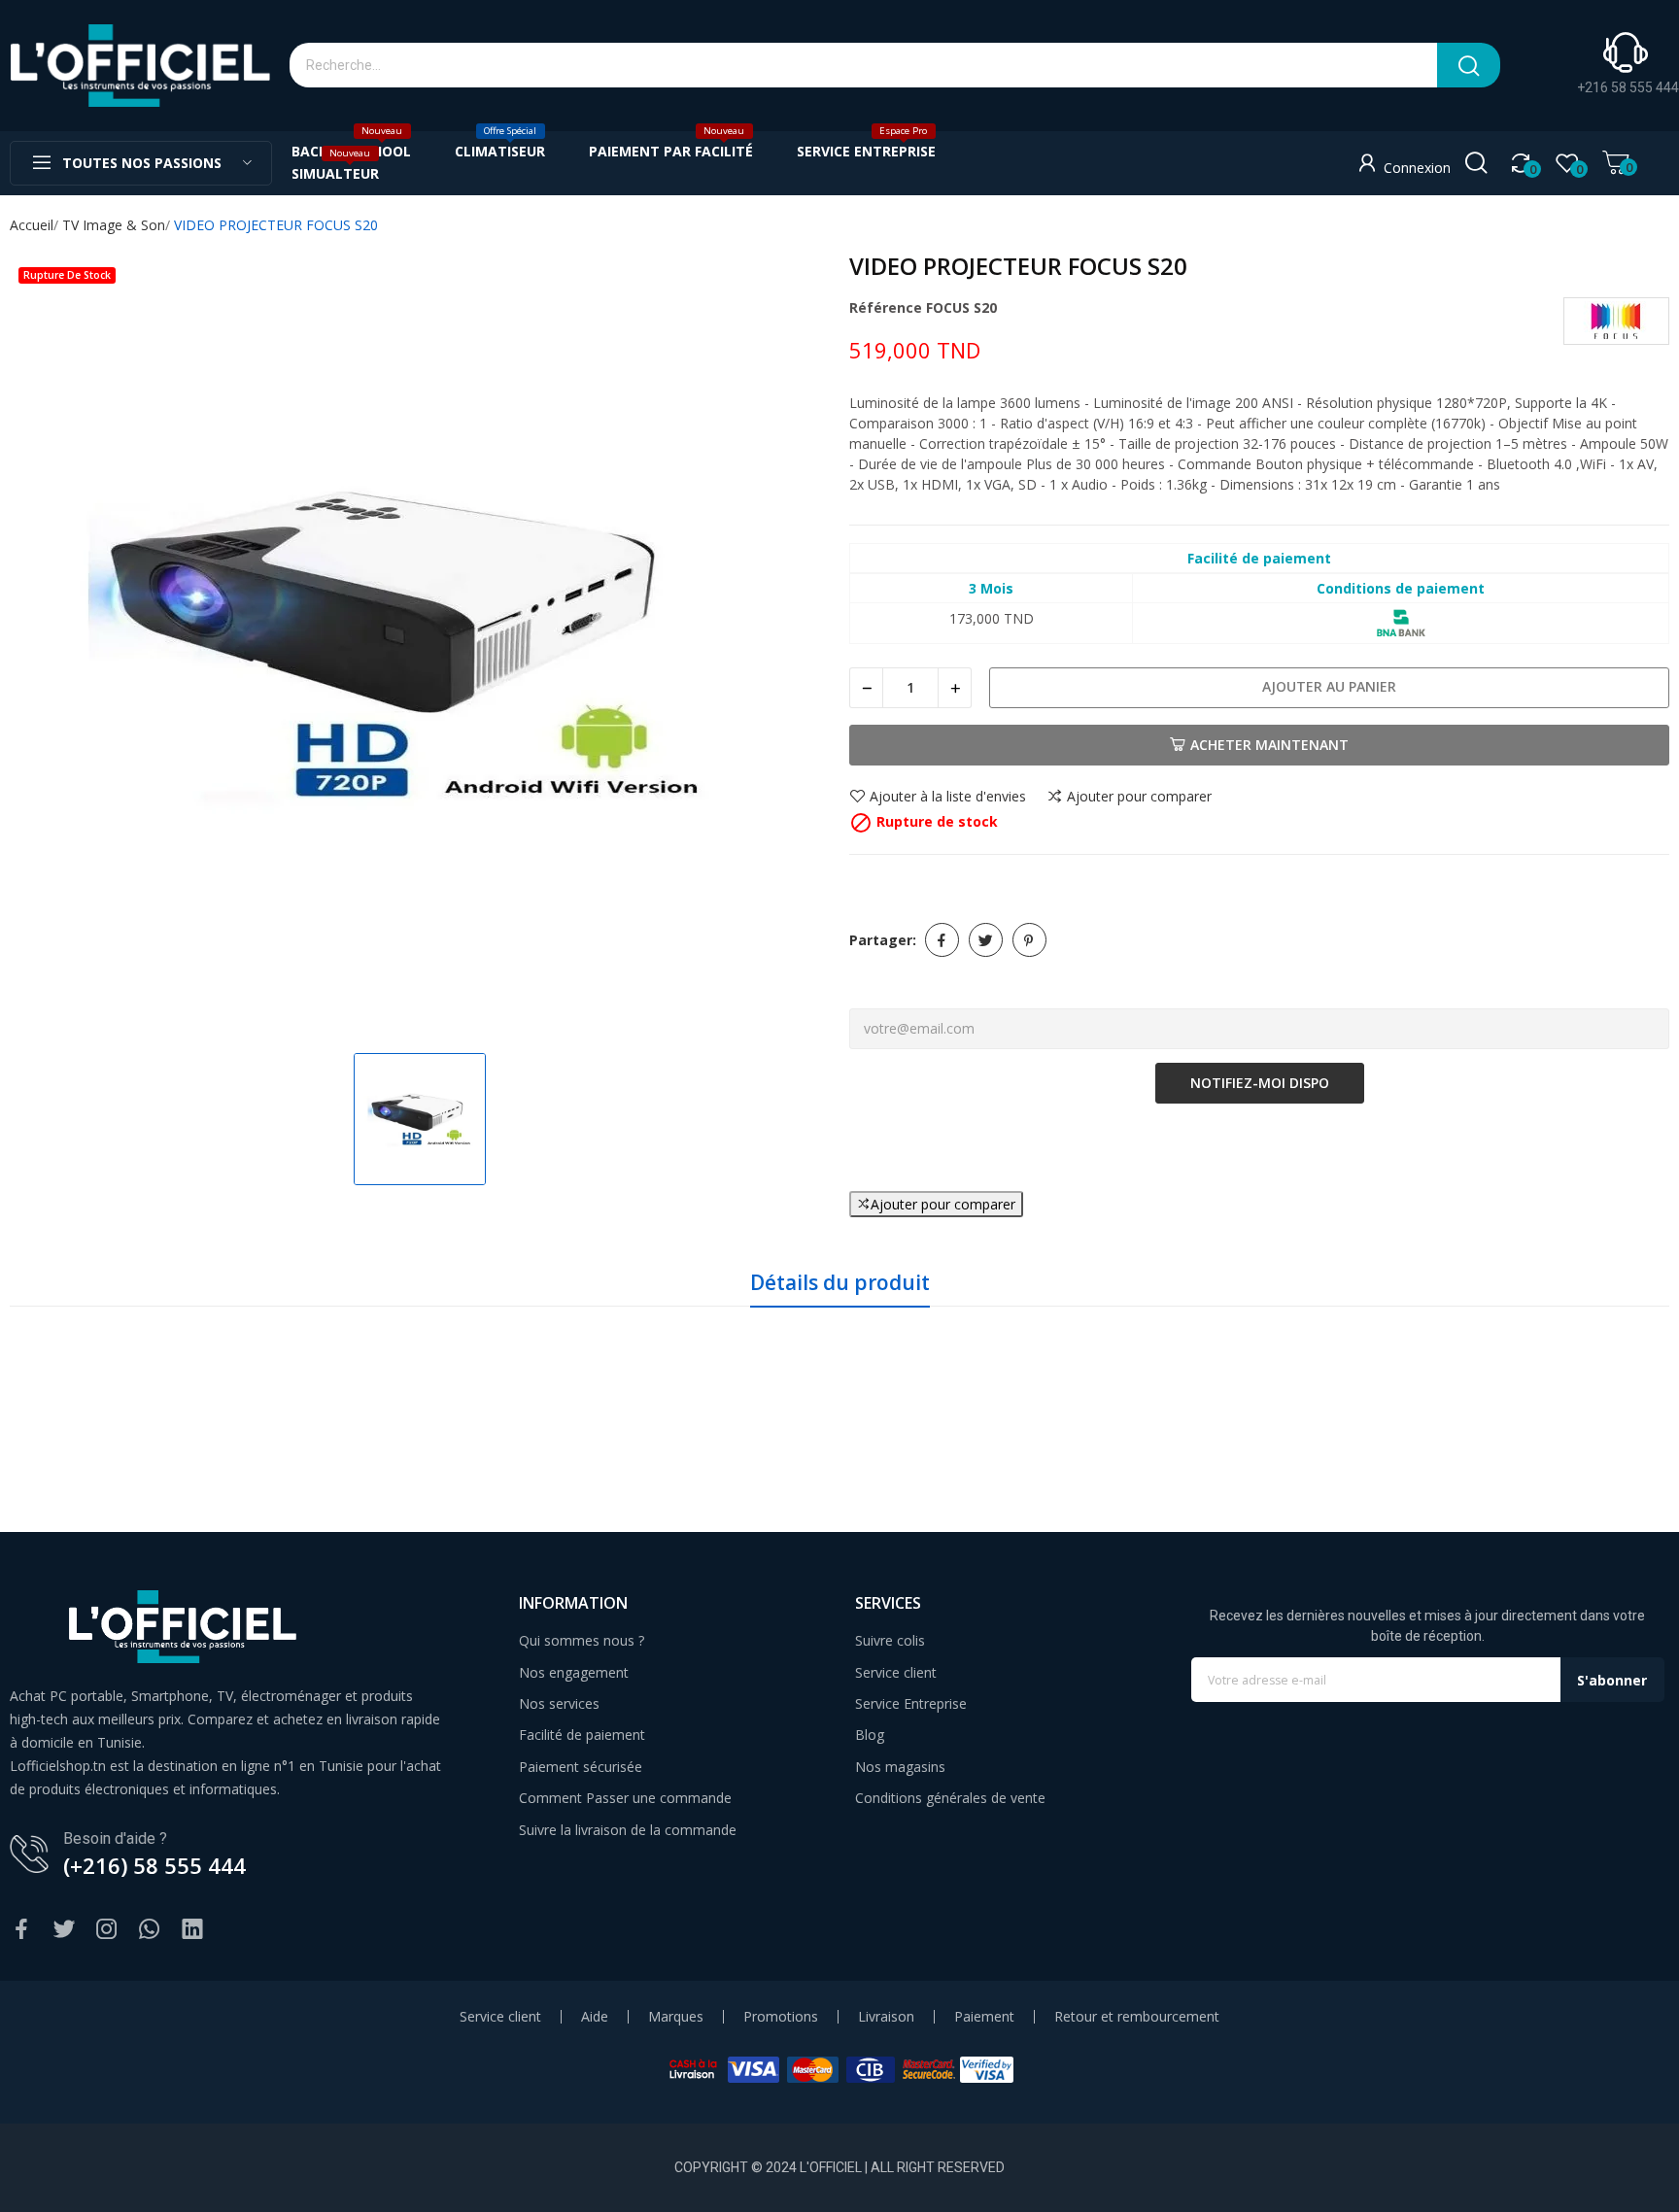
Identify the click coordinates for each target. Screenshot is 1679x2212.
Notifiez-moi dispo (1260, 1083)
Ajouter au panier (1329, 686)
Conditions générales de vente (950, 1798)
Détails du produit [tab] (840, 1282)
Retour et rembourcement (1137, 2017)
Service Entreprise (911, 1703)
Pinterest (1029, 940)
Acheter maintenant (1269, 745)
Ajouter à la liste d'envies (948, 797)
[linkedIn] (192, 1930)
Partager (942, 940)
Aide (595, 2017)
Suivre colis (890, 1640)
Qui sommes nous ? (582, 1640)
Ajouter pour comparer (1139, 797)
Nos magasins (900, 1767)
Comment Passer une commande (625, 1798)
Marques (676, 2017)
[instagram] (107, 1930)
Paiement (984, 2017)
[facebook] (21, 1930)
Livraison (886, 2017)
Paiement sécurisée (581, 1767)
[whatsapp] (150, 1930)
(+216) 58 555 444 (154, 1865)
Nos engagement (574, 1672)
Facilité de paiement (582, 1735)
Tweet (986, 940)
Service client (896, 1672)
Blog (870, 1735)
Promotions (781, 2017)
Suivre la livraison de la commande (628, 1830)
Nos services (559, 1703)
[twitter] (64, 1930)
